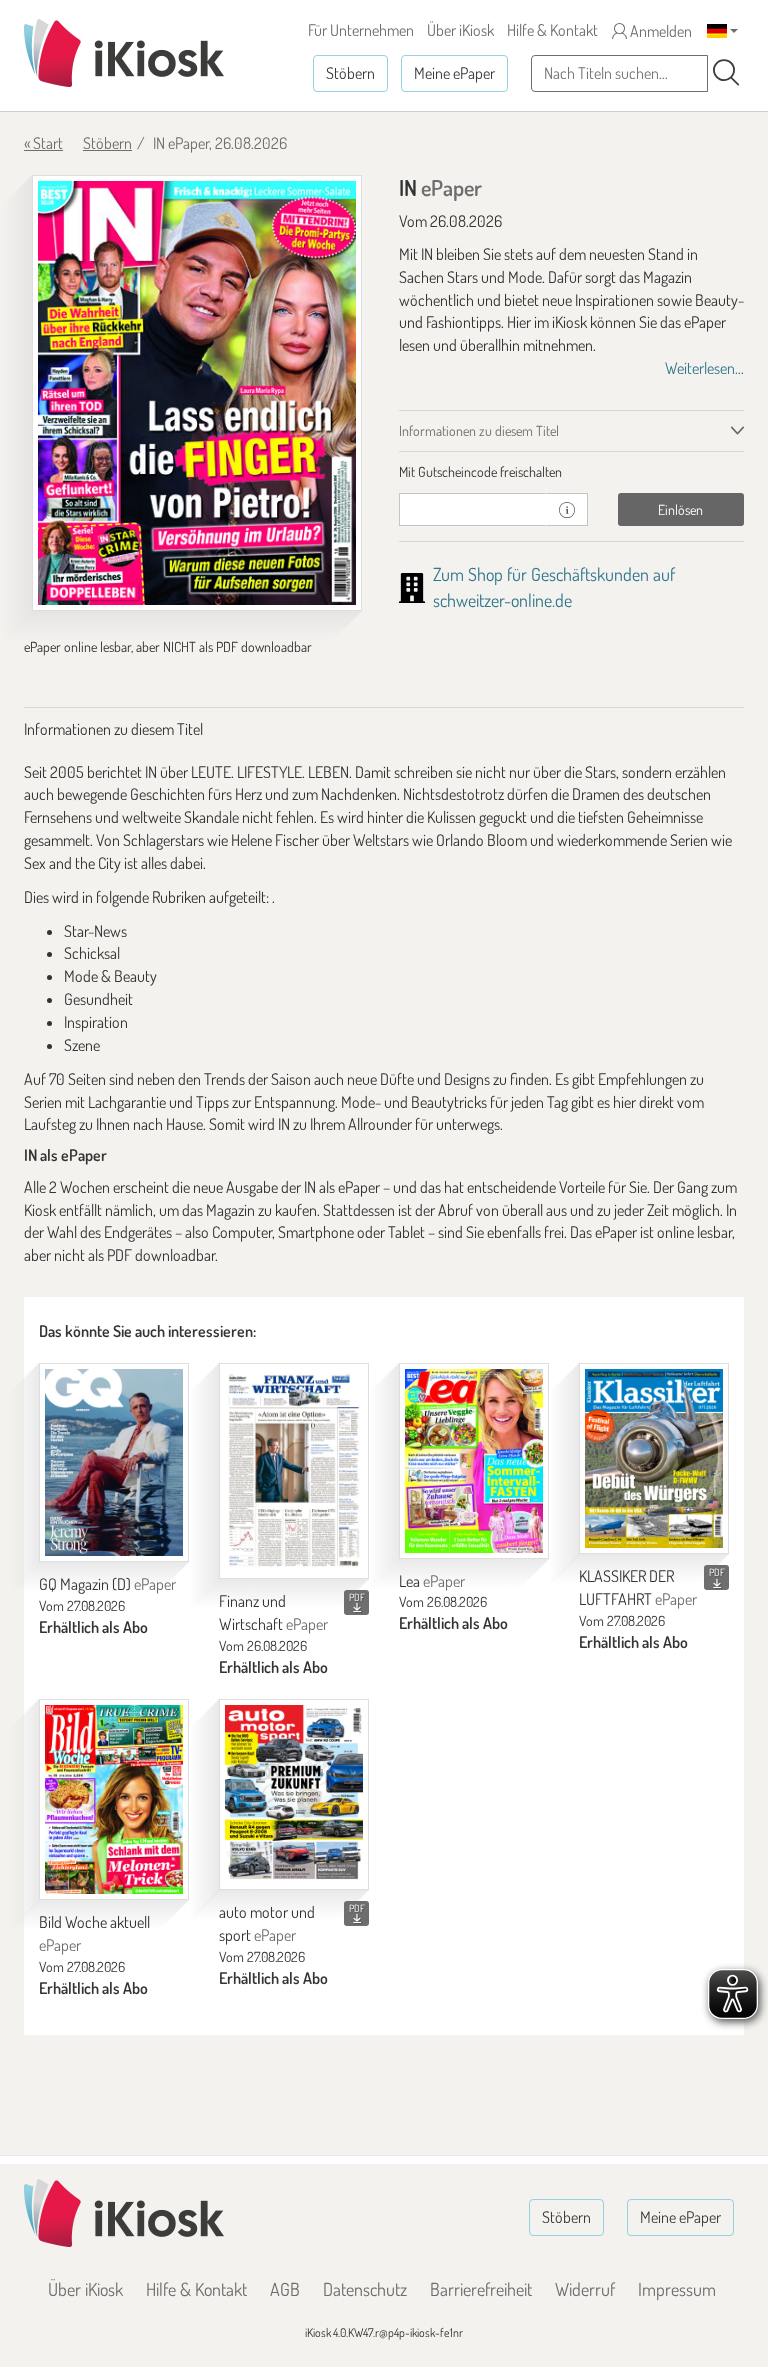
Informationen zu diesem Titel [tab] (479, 430)
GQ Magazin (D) (107, 1584)
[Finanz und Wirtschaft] (294, 1471)
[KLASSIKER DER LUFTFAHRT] (654, 1459)
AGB (285, 2289)
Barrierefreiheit (481, 2289)
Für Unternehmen (361, 30)
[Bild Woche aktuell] (114, 1800)
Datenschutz (365, 2289)
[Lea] (474, 1461)
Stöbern (350, 73)
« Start (43, 143)
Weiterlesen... (704, 368)
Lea (432, 1581)
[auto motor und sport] (294, 1795)
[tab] (571, 472)
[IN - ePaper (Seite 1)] (197, 393)
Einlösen (680, 509)
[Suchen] (726, 73)
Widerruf (585, 2289)
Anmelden (659, 31)
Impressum (677, 2289)
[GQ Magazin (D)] (114, 1462)
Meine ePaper (454, 73)
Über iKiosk (460, 30)
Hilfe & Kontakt (552, 30)
